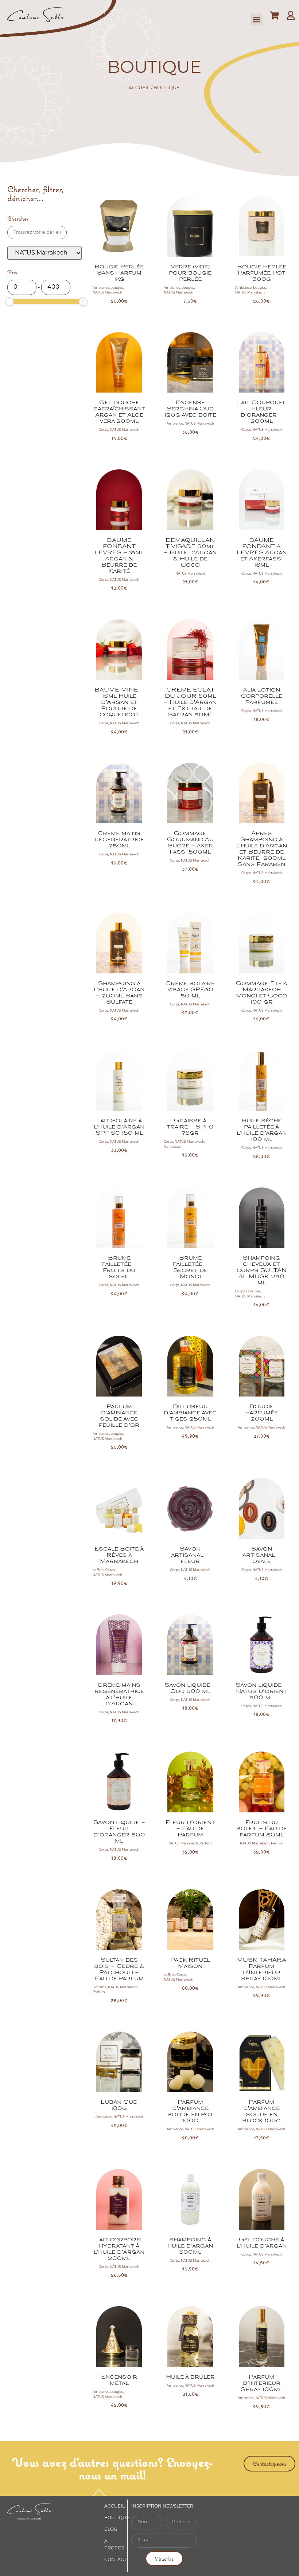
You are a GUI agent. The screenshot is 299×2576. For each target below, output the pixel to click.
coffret (98, 1570)
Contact (115, 2560)
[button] (257, 19)
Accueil (139, 88)
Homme (253, 1291)
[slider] (9, 302)
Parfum (206, 1844)
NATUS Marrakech (107, 293)
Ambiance (101, 288)
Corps (104, 430)
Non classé (172, 1147)
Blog (111, 2530)
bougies (117, 288)
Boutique (117, 2518)
